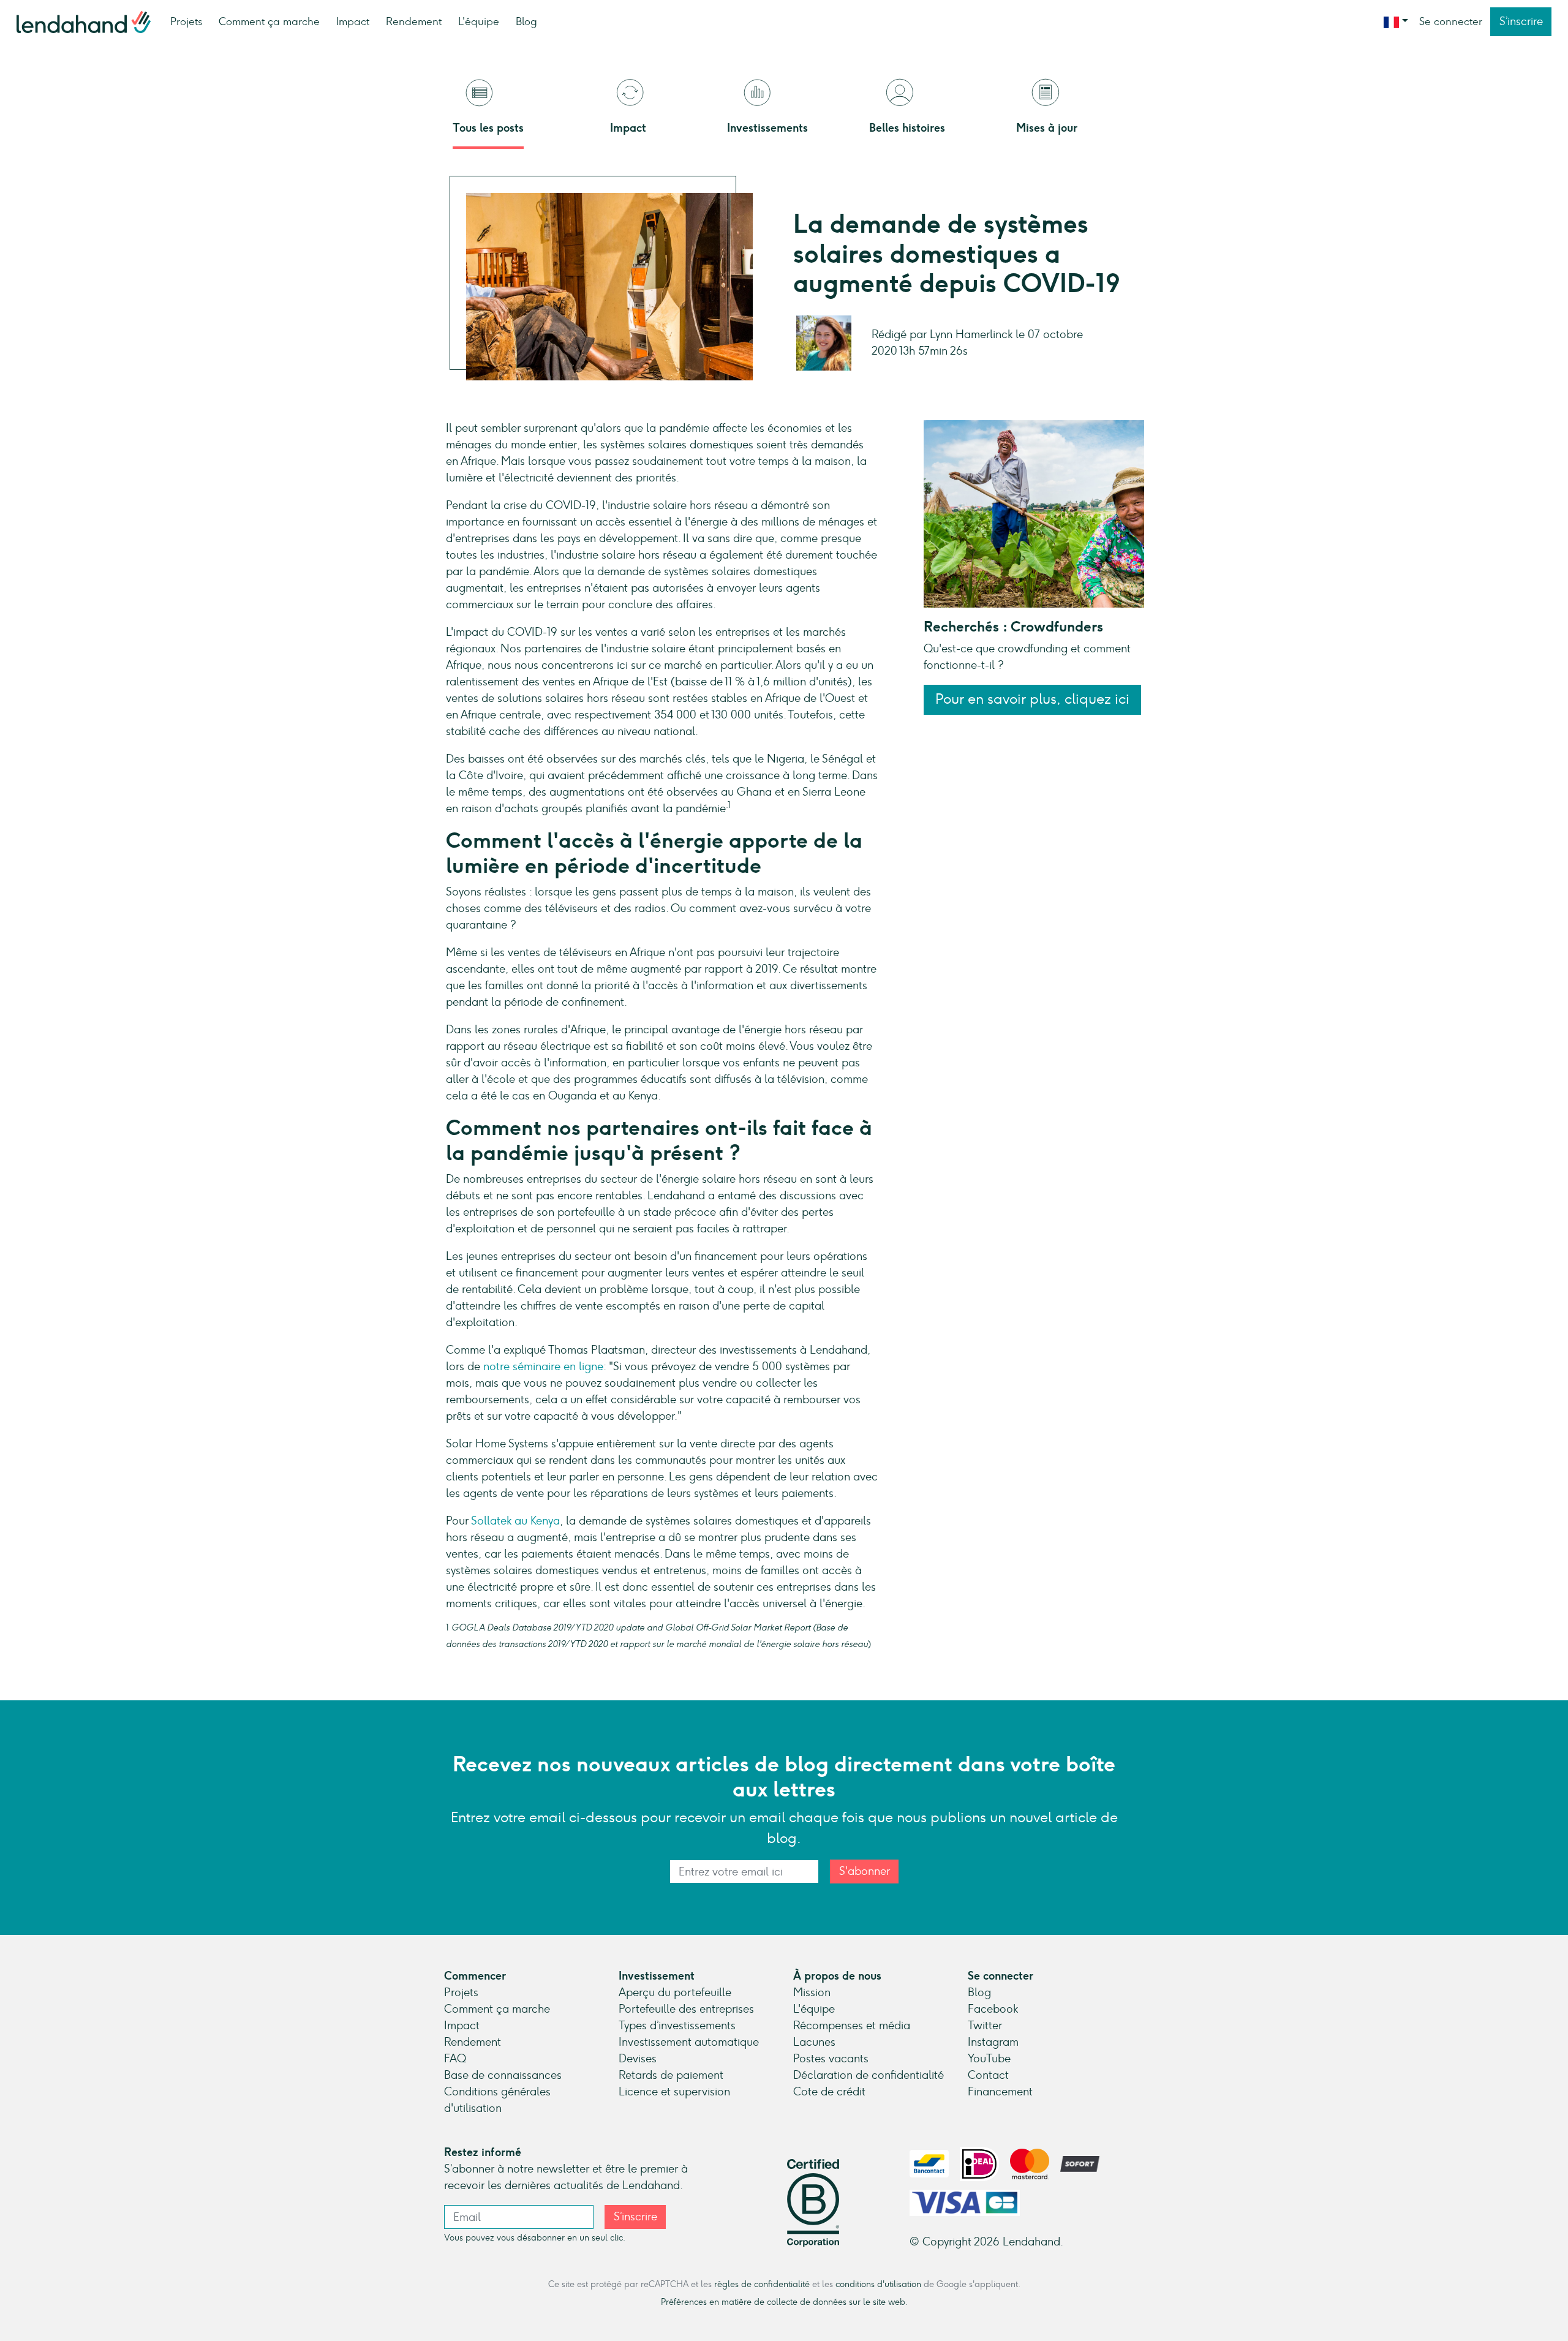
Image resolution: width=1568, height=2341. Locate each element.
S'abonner (865, 1871)
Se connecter (1451, 21)
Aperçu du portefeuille (675, 1992)
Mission (812, 1992)
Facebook (993, 2009)
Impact (353, 21)
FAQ (455, 2059)
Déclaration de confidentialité (869, 2075)
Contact (988, 2075)
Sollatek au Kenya (515, 1521)
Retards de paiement (671, 2075)
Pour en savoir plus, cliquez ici (1032, 700)
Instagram (993, 2042)
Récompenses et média (852, 2026)
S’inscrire (1521, 21)
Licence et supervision (674, 2092)
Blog (526, 21)
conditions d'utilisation (878, 2284)
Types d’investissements (677, 2026)
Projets (186, 21)
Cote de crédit (829, 2092)
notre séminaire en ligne (543, 1367)
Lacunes (814, 2042)
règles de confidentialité (762, 2284)
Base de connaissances (503, 2075)
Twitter (985, 2026)
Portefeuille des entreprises (686, 2009)
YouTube (989, 2059)
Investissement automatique (689, 2042)
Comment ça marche (269, 21)
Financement (1000, 2092)
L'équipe (479, 21)
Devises (638, 2059)
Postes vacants (831, 2059)
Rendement (414, 21)
